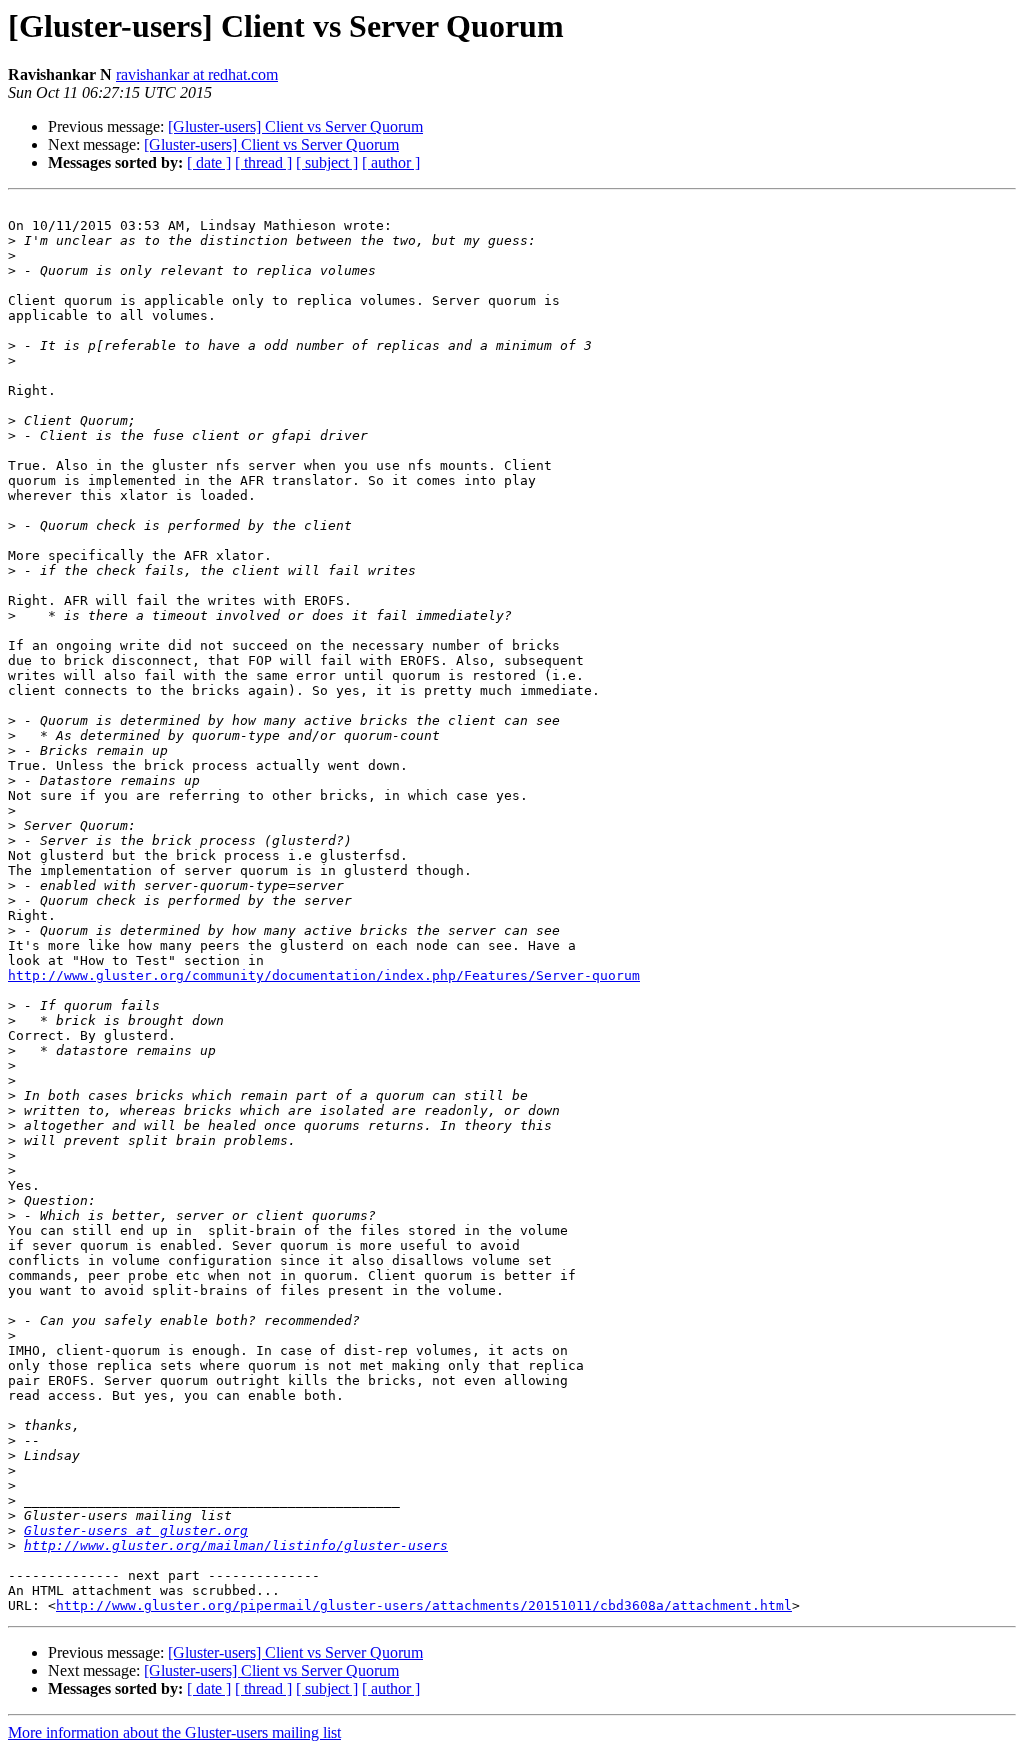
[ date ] (209, 162)
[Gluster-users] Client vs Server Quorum (295, 126)
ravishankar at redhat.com (197, 74)
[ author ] (391, 162)
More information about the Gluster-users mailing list (174, 1732)
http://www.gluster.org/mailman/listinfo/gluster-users (236, 1545)
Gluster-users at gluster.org (136, 1530)
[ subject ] (327, 162)
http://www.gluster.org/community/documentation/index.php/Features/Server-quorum (324, 975)
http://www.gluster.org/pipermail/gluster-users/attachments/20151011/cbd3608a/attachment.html (424, 1605)
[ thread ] (263, 162)
